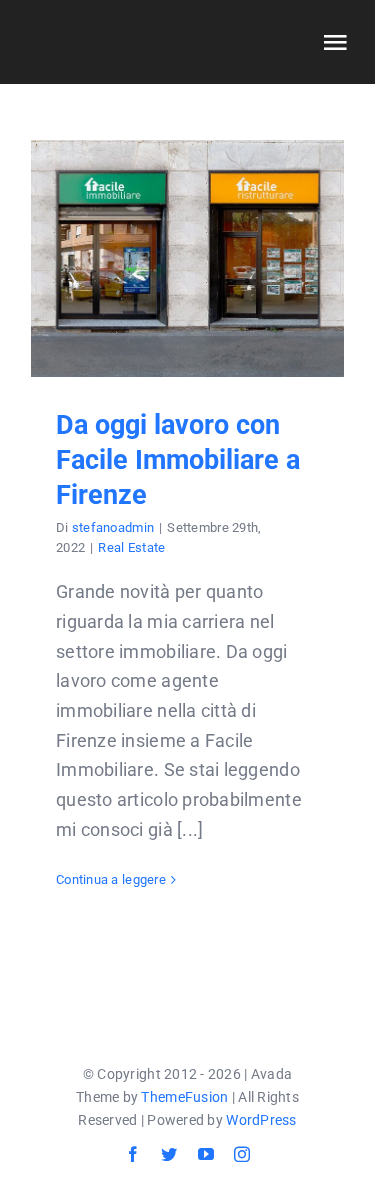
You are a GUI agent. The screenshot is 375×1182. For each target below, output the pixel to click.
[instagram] (242, 1154)
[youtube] (206, 1154)
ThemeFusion (184, 1097)
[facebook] (133, 1154)
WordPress (261, 1120)
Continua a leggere (111, 879)
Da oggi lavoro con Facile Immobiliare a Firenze (187, 258)
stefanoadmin (113, 527)
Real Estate (131, 547)
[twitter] (169, 1154)
